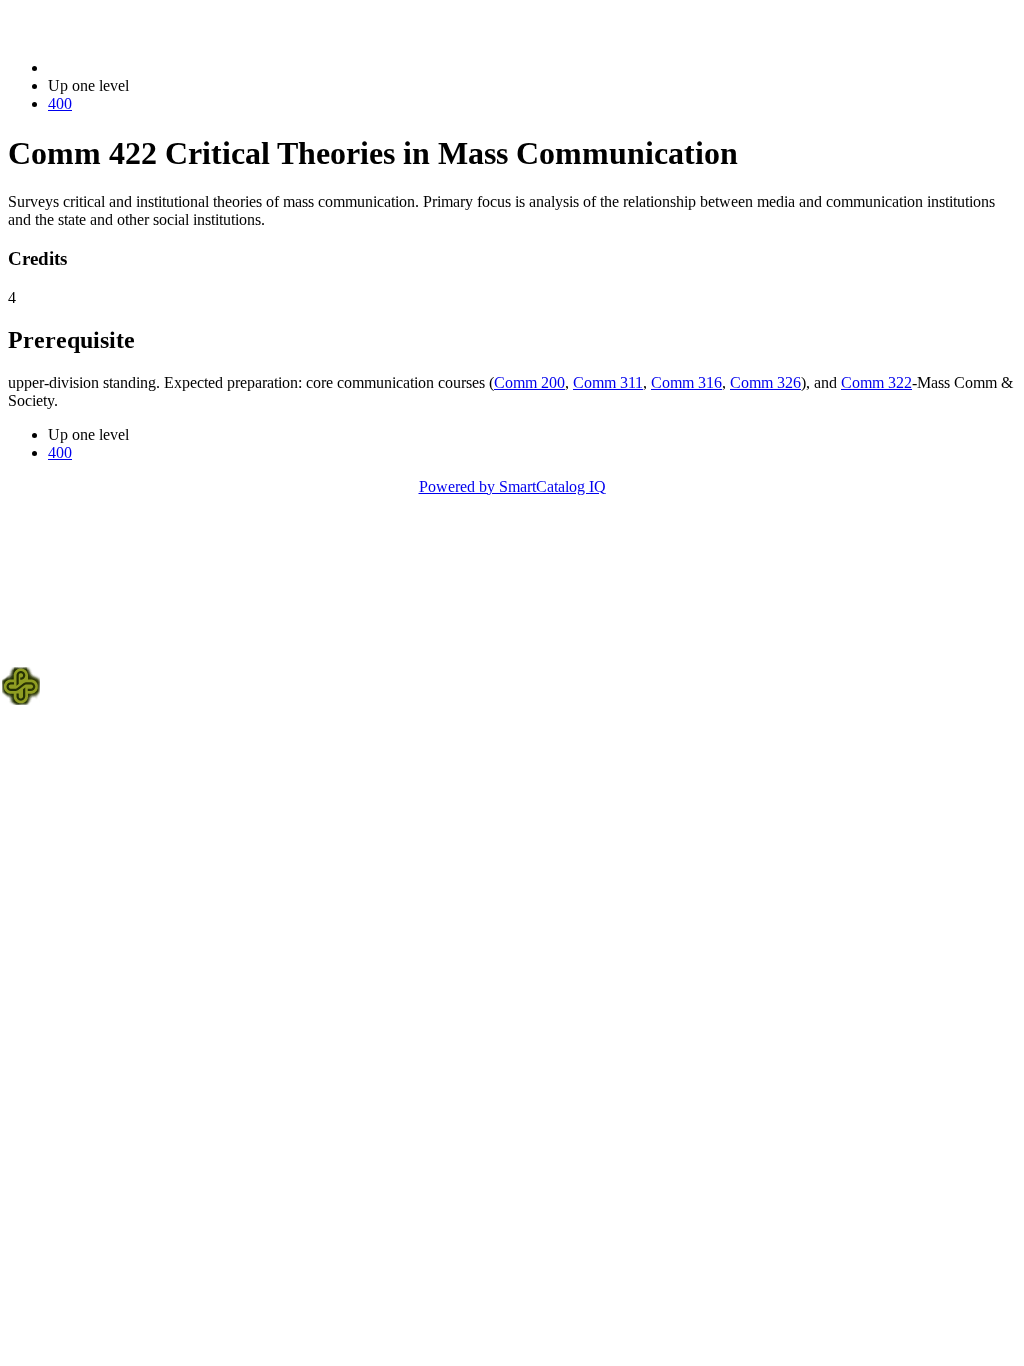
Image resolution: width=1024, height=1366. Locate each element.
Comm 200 (529, 382)
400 (60, 103)
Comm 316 (686, 382)
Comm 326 (765, 382)
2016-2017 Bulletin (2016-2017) (151, 67)
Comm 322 (876, 382)
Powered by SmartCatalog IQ (512, 486)
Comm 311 (608, 382)
